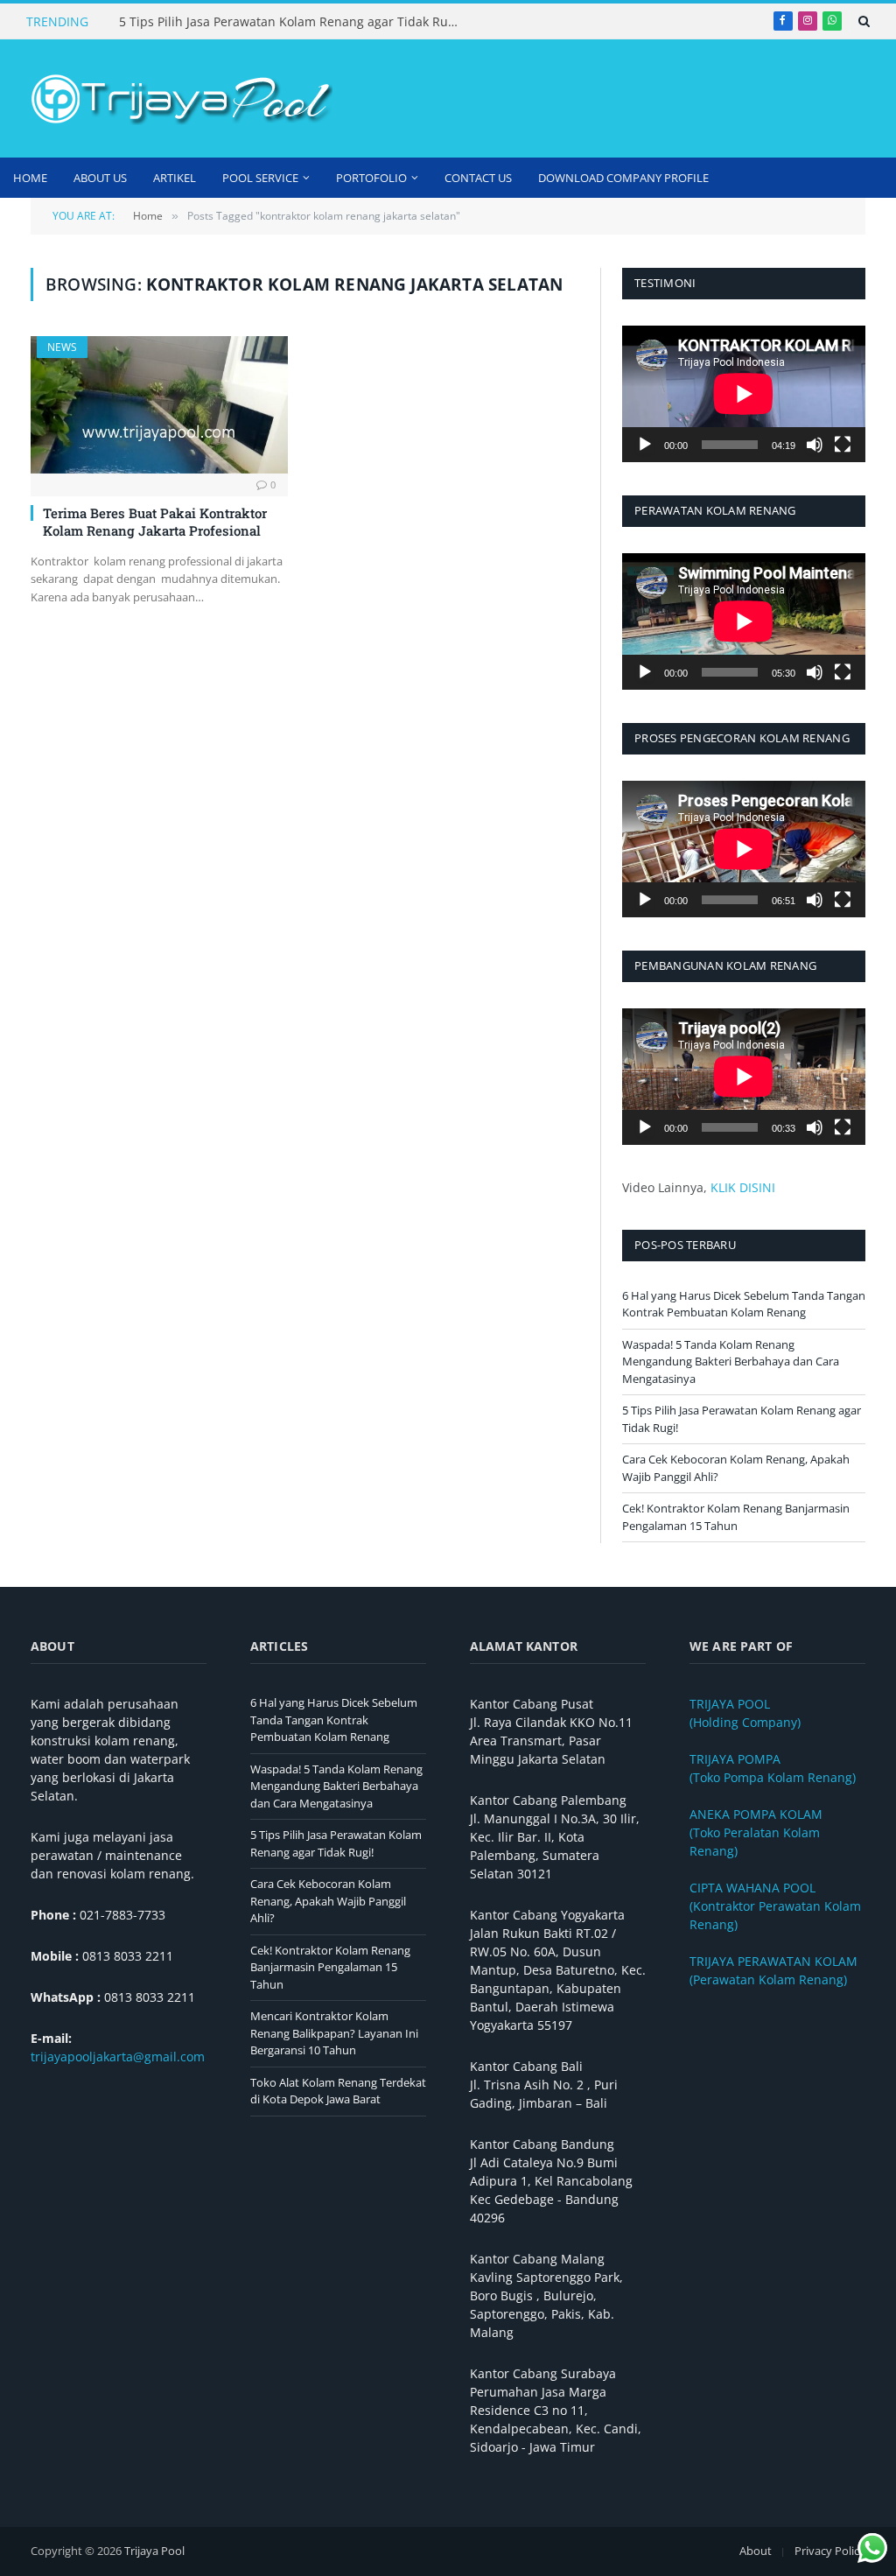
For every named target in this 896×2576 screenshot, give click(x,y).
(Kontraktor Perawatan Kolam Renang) (775, 1906)
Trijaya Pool (154, 2551)
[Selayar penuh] (843, 445)
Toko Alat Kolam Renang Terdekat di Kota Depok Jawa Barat (338, 2091)
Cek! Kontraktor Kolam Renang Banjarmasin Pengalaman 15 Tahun (736, 1517)
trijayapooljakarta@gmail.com (118, 2057)
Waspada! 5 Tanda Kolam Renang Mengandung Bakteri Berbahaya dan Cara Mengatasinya (731, 1362)
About (756, 2551)
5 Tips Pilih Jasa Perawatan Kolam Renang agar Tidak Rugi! (290, 22)
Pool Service (260, 178)
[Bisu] (815, 445)
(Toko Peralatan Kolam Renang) (756, 1832)
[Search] (862, 21)
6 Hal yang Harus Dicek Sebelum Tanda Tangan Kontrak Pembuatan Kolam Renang (744, 1304)
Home (30, 178)
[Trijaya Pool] (179, 99)
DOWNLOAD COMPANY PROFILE (623, 178)
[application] (744, 394)
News (62, 347)
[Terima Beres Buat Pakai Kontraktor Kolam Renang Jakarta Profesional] (159, 404)
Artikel (175, 178)
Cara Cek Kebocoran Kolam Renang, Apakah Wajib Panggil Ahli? (328, 1901)
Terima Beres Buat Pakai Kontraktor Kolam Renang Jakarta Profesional (155, 522)
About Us (100, 178)
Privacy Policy (830, 2551)
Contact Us (478, 178)
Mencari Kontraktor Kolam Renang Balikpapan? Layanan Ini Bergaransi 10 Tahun (334, 2033)
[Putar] (645, 445)
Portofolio (371, 178)
